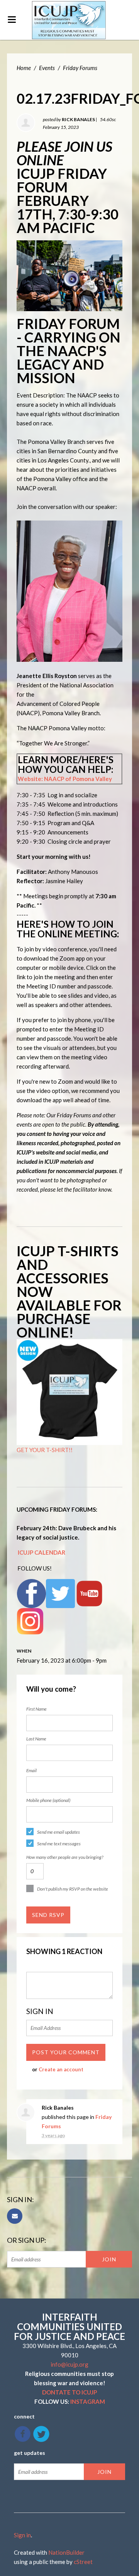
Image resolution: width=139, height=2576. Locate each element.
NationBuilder (66, 2552)
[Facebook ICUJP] (31, 1593)
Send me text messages (59, 1844)
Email (31, 1770)
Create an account (61, 2069)
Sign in (22, 2535)
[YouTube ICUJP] (89, 1593)
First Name (36, 1709)
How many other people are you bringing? (65, 1857)
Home (24, 68)
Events (47, 68)
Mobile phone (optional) (48, 1800)
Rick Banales (78, 119)
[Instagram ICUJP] (30, 1620)
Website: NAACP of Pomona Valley (65, 779)
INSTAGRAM (88, 2401)
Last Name (36, 1739)
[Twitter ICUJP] (60, 1593)
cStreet (83, 2562)
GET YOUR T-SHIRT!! (45, 1450)
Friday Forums (80, 68)
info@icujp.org (69, 2364)
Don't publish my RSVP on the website (73, 1889)
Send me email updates (58, 1832)
